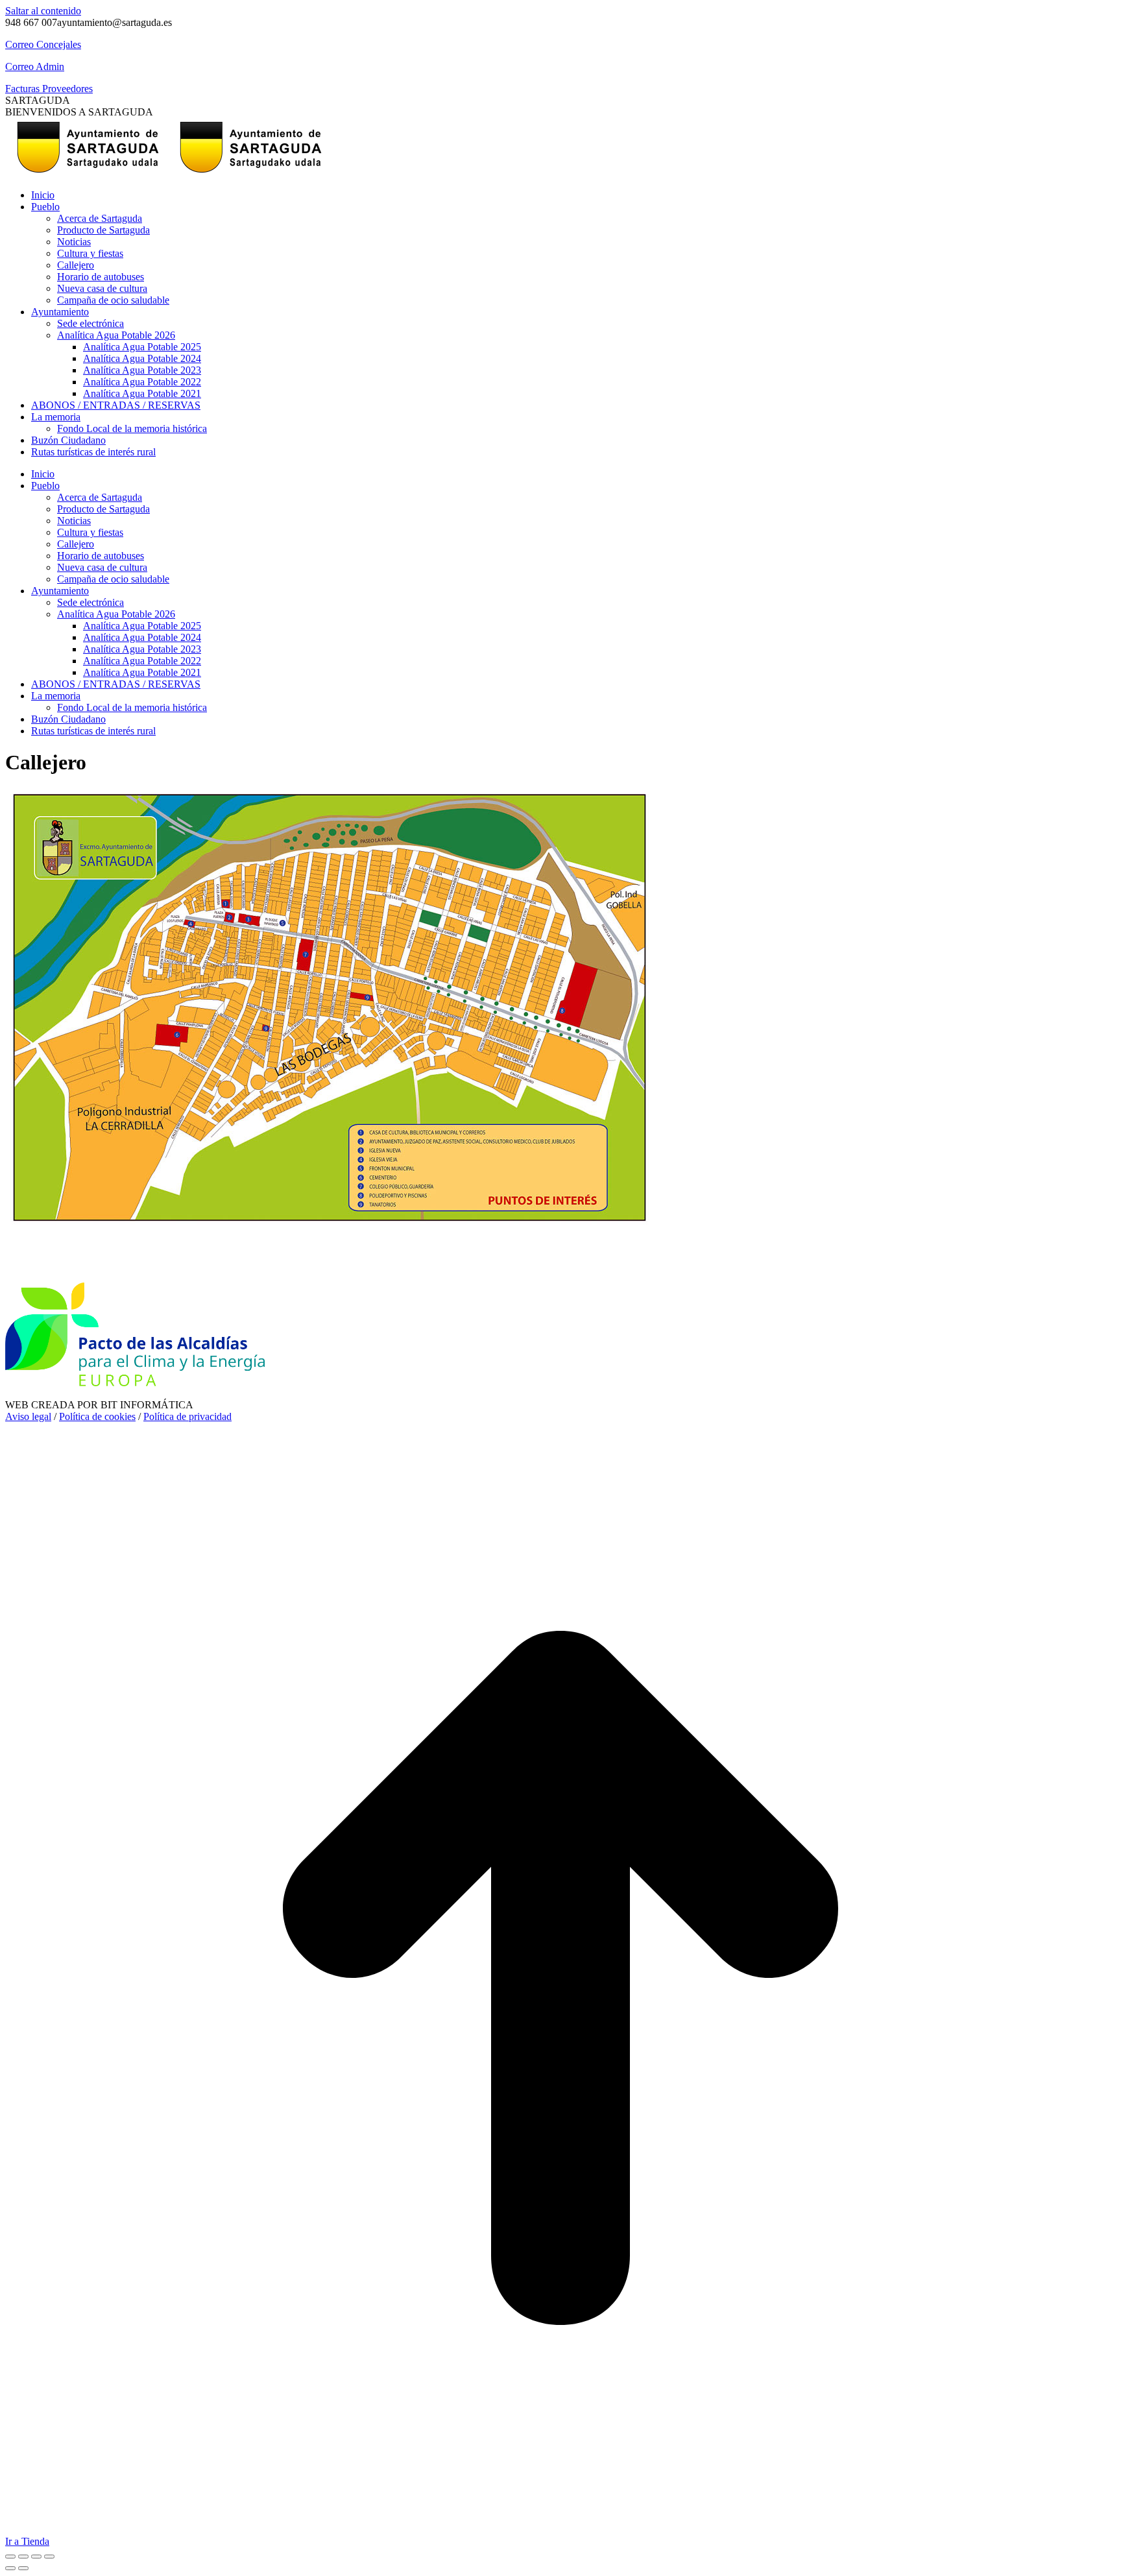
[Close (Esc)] (10, 2557)
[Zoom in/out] (49, 2557)
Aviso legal (28, 1416)
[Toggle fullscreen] (36, 2557)
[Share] (23, 2557)
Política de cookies (97, 1416)
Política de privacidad (187, 1416)
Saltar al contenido (43, 11)
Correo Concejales (43, 44)
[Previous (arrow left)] (10, 2568)
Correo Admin (35, 66)
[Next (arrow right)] (23, 2568)
